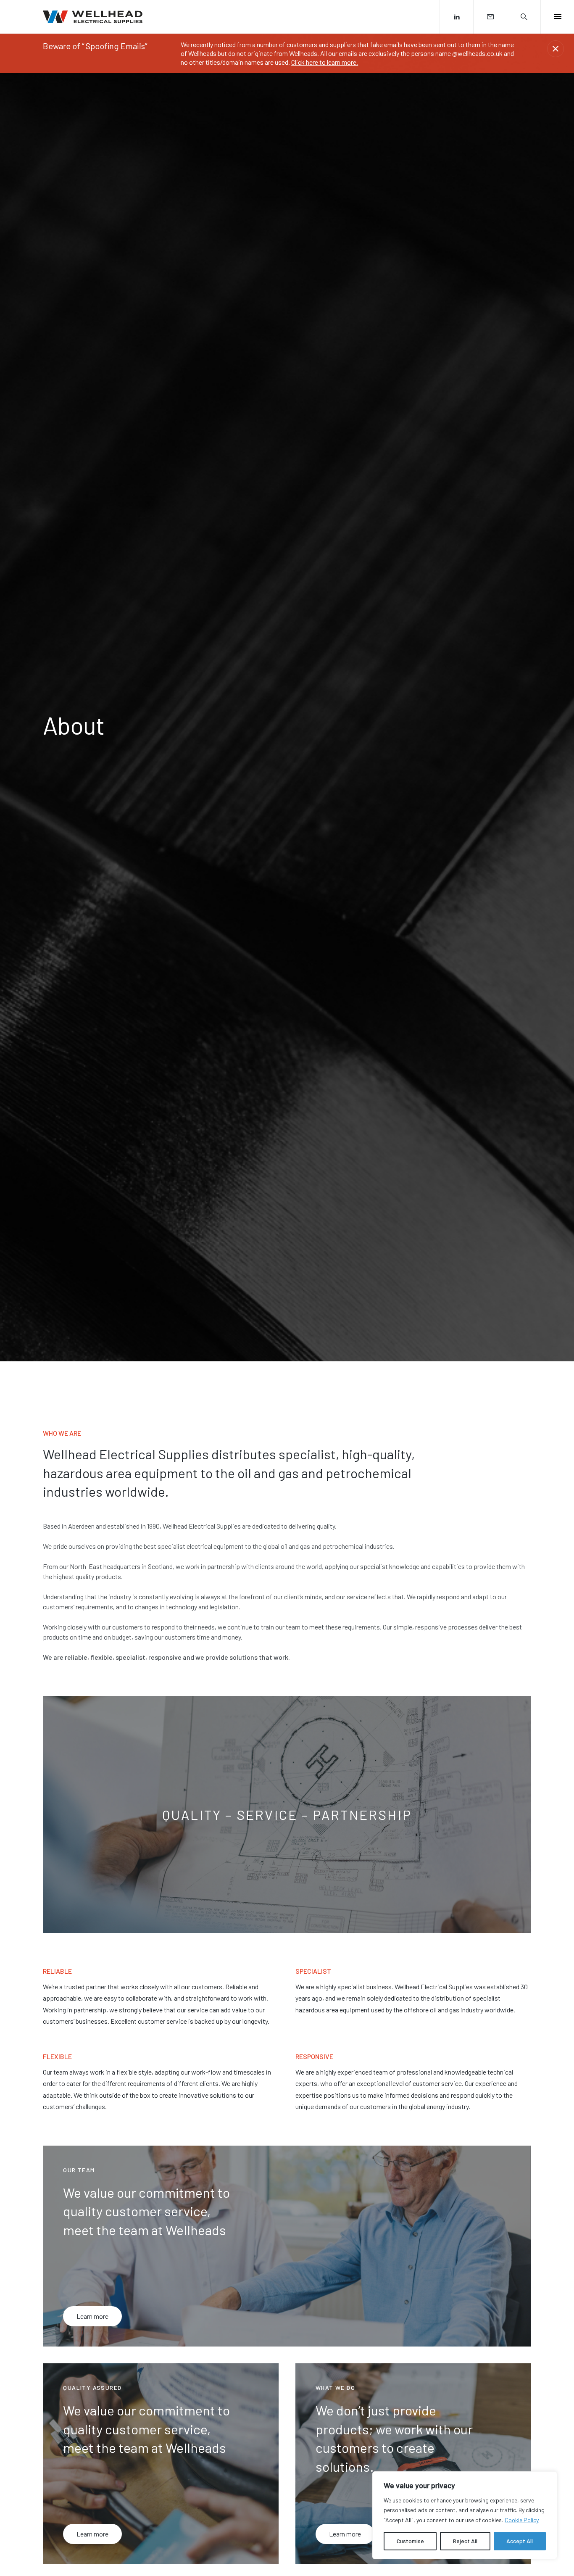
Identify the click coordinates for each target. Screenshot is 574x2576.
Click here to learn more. (325, 62)
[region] (465, 2515)
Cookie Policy (522, 2520)
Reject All (465, 2541)
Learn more (92, 2316)
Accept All (520, 2541)
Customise (410, 2541)
